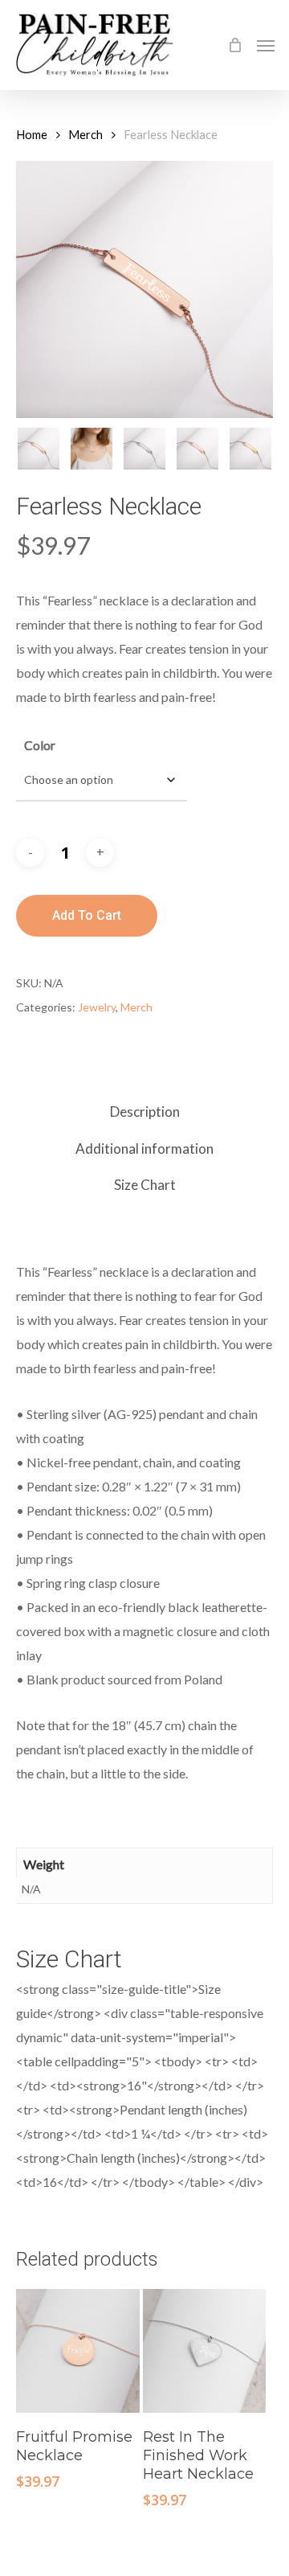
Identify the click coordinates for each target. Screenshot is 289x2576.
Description (145, 1112)
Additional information (144, 1149)
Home (32, 134)
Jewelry (97, 1007)
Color (40, 745)
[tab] (144, 1112)
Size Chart (145, 1185)
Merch (85, 134)
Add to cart (87, 915)
